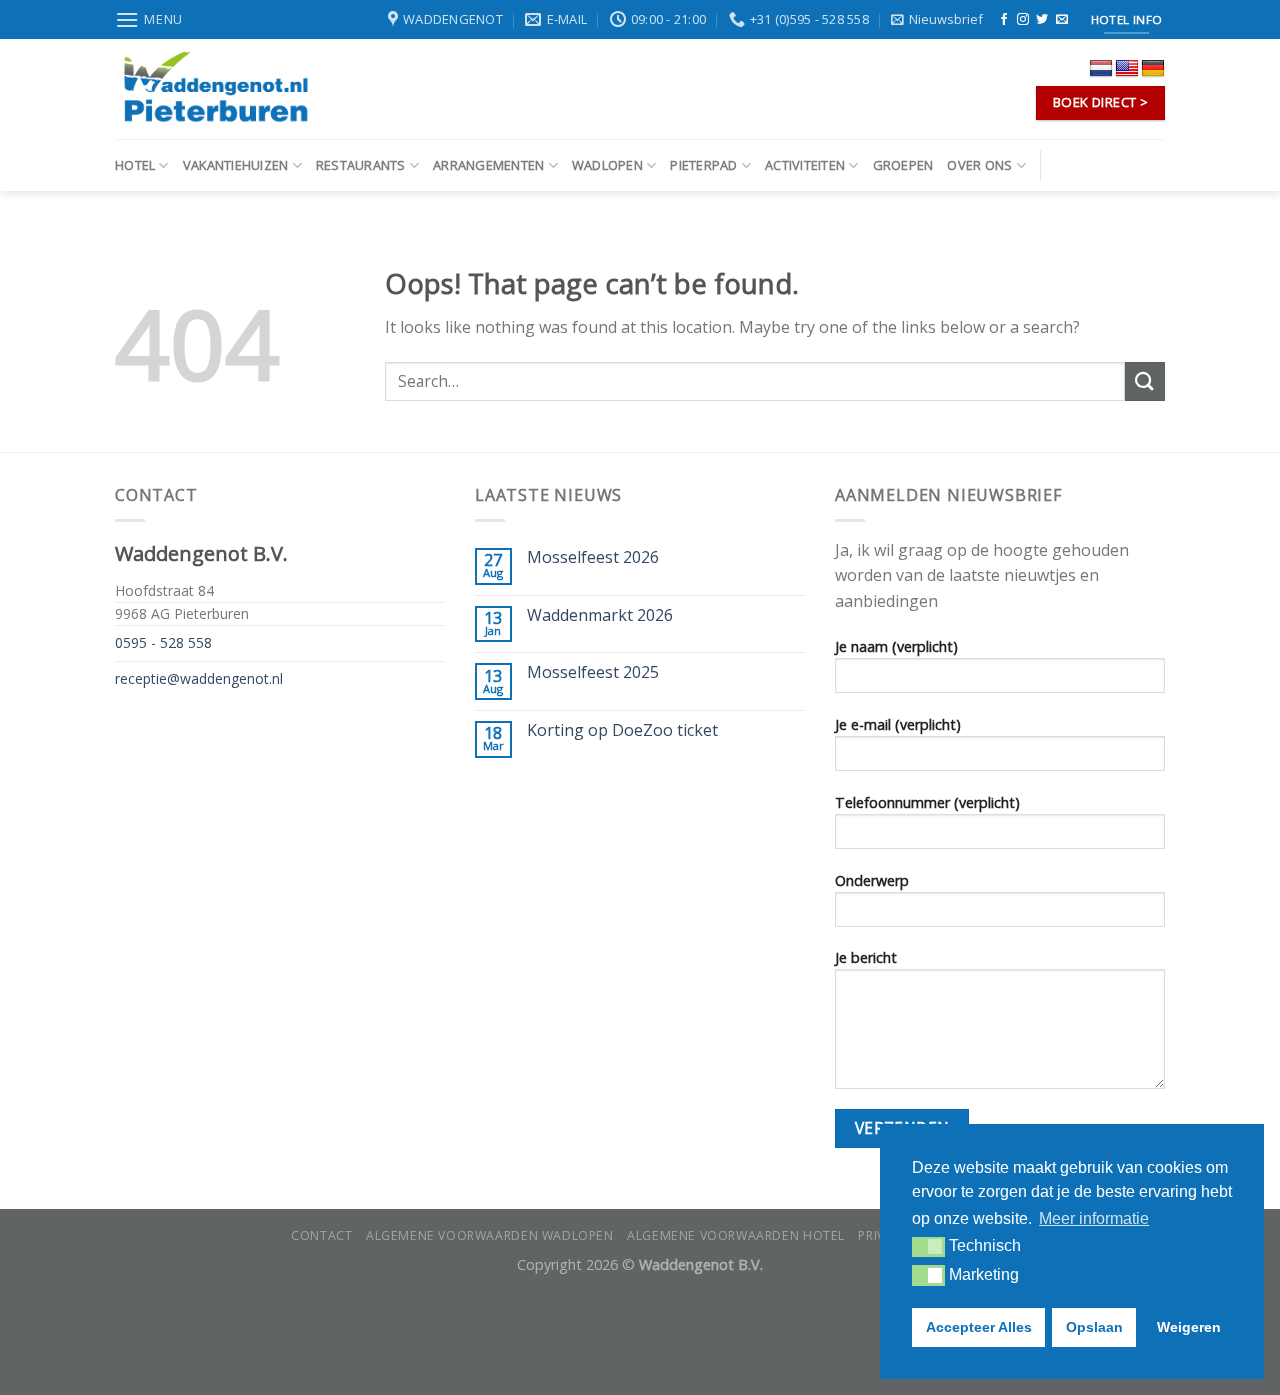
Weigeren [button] (1189, 1327)
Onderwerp (872, 880)
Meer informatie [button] (1094, 1218)
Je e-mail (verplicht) (898, 724)
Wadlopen (607, 165)
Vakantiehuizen (236, 165)
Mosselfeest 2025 (593, 672)
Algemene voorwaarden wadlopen (490, 1235)
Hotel (135, 165)
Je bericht (866, 957)
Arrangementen (488, 165)
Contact (321, 1235)
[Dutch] (1101, 69)
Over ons (979, 165)
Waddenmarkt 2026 (600, 615)
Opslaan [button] (1094, 1327)
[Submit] (1145, 381)
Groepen (903, 165)
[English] (1127, 69)
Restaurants (361, 165)
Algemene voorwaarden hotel (736, 1235)
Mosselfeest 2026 (593, 557)
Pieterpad (703, 165)
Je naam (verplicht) (896, 646)
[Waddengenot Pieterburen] (215, 89)
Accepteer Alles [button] (979, 1327)
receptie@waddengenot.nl (199, 678)
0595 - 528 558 (163, 642)
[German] (1153, 69)
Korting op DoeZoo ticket (622, 730)
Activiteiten (805, 165)
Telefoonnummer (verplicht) (927, 802)
